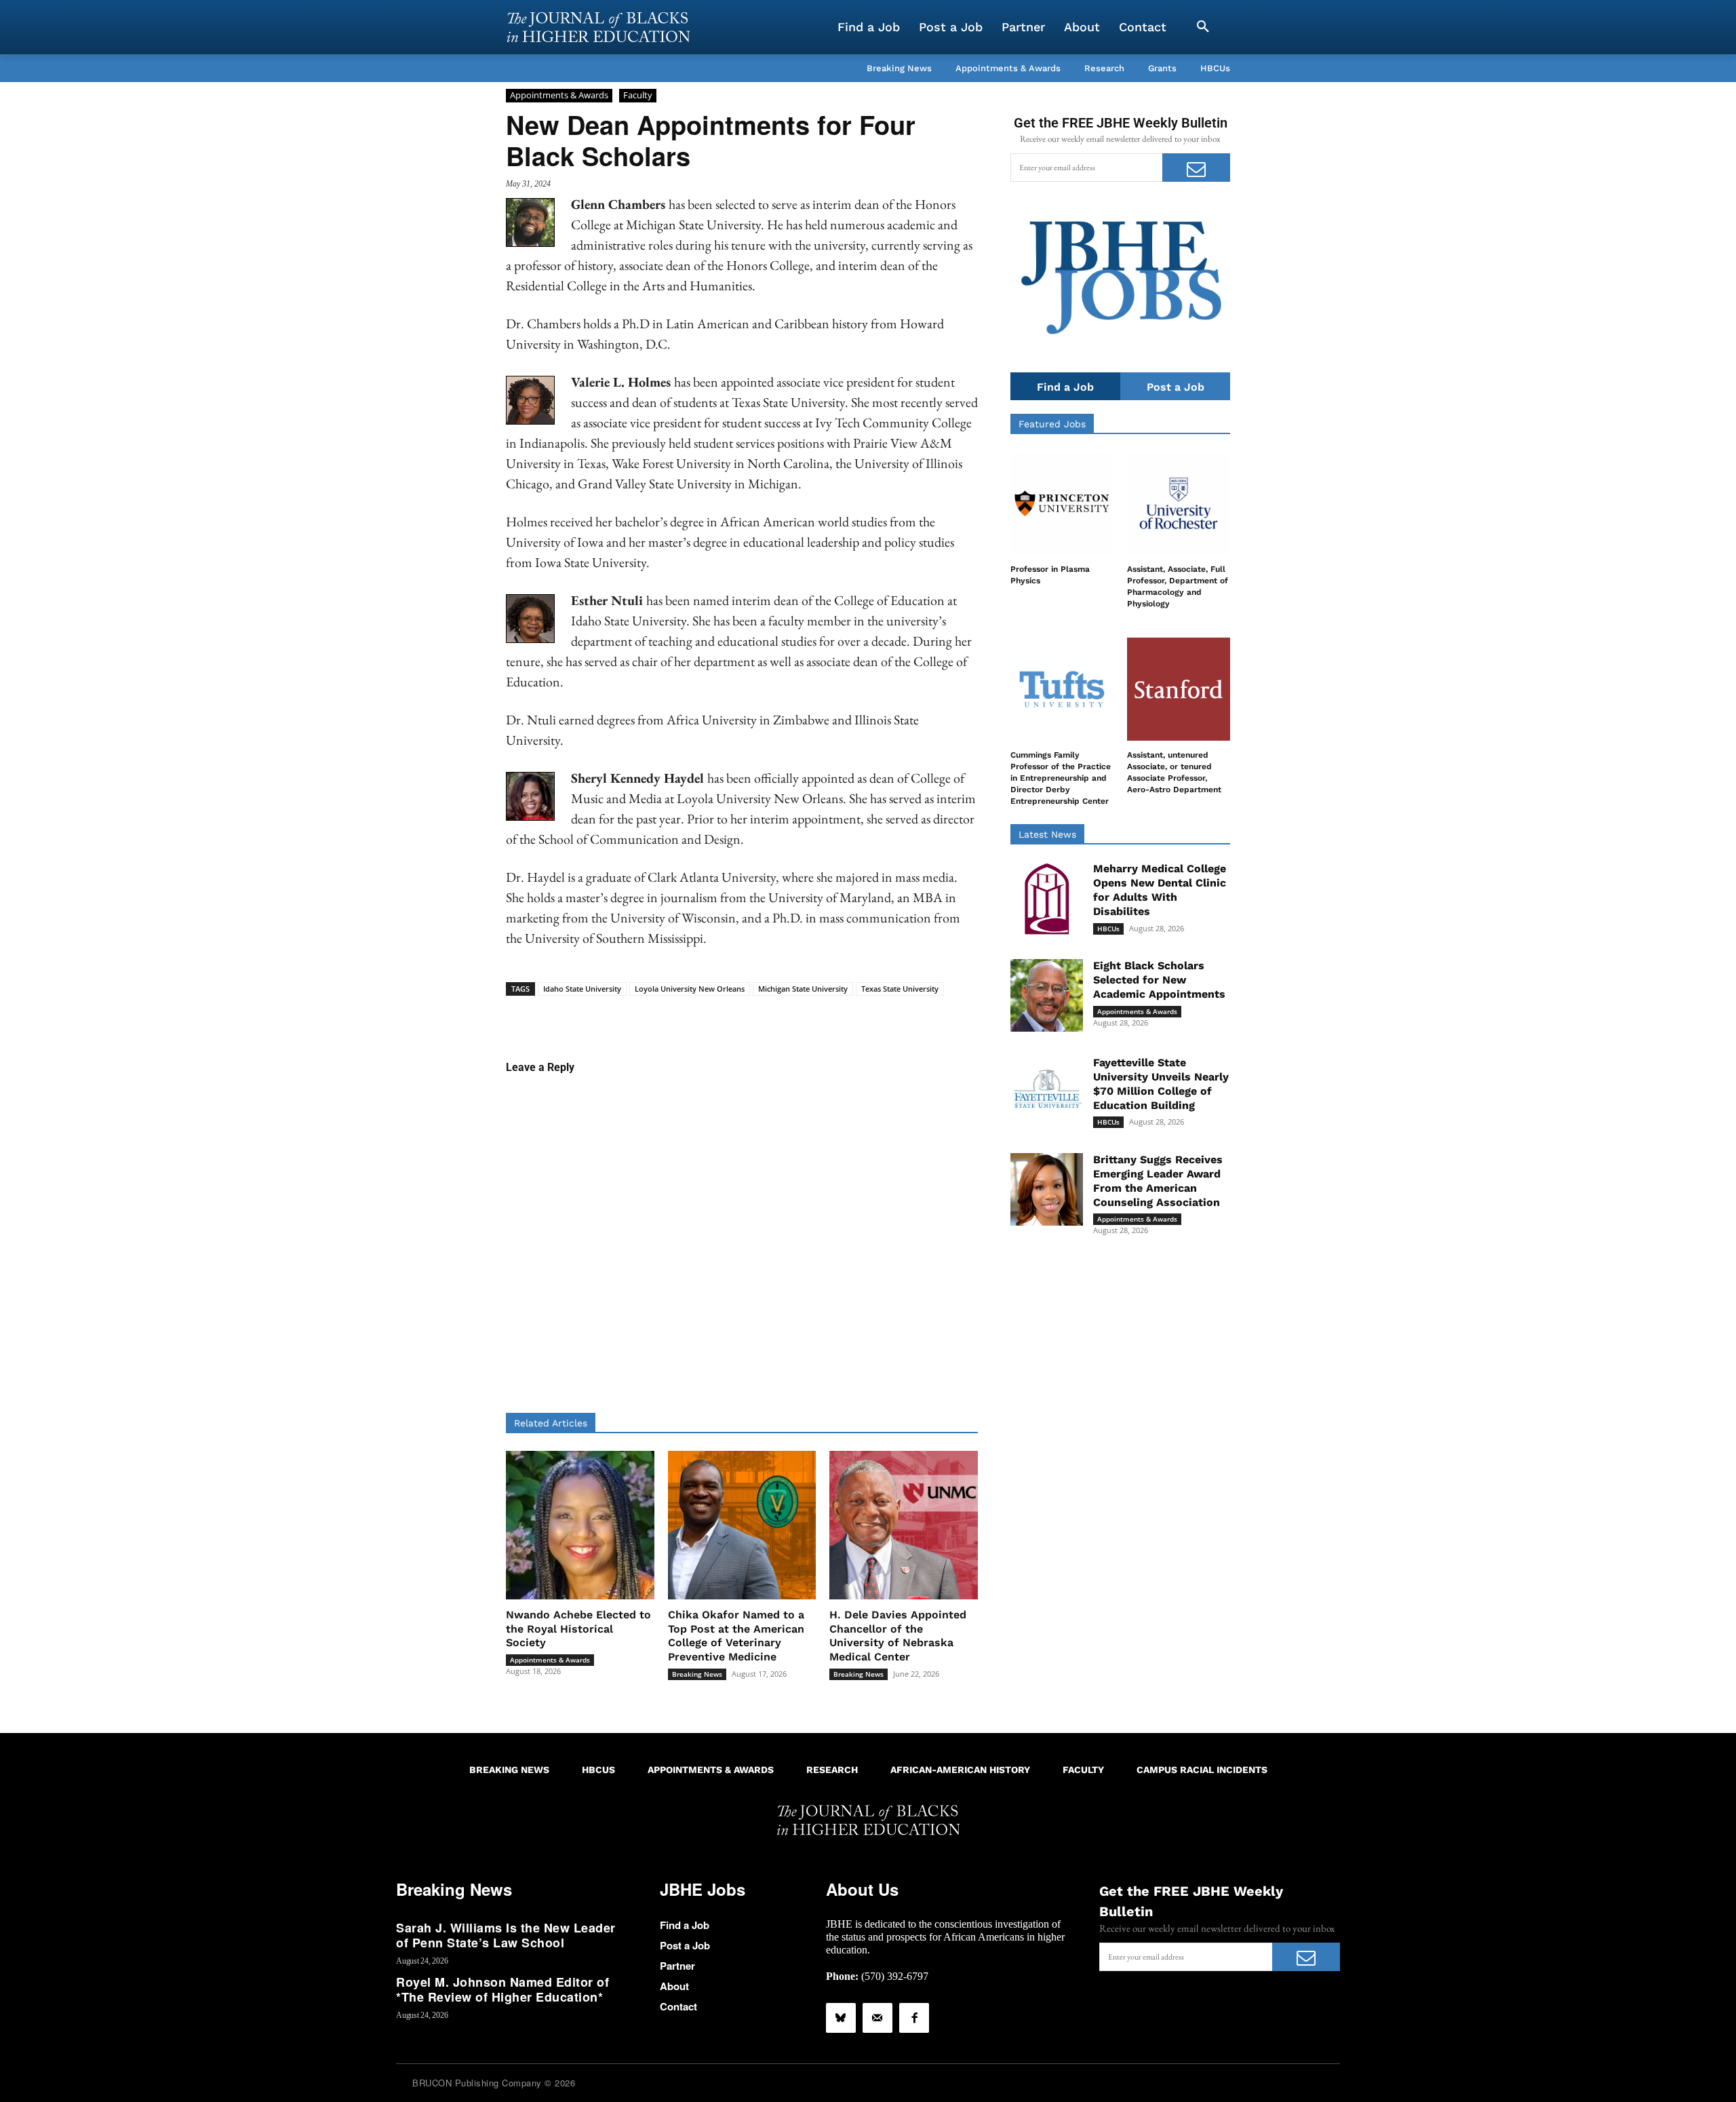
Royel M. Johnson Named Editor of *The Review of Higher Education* (502, 1989)
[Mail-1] (877, 2018)
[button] (1203, 27)
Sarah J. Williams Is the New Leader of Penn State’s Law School (506, 1935)
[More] (846, 1017)
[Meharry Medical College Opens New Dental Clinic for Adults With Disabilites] (1047, 898)
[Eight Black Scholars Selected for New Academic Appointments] (1047, 995)
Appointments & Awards (559, 95)
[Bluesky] (841, 2018)
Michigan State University (803, 989)
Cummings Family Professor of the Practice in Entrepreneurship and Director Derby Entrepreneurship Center (1061, 778)
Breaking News (697, 1674)
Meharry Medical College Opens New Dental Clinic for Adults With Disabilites (1160, 890)
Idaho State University (582, 989)
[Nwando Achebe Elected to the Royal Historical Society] (580, 1525)
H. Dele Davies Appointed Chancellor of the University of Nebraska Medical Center (898, 1636)
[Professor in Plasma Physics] (1062, 503)
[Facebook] (914, 2018)
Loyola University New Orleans (690, 989)
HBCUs (1108, 929)
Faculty (638, 95)
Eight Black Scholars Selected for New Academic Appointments (1159, 980)
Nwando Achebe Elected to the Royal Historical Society (578, 1629)
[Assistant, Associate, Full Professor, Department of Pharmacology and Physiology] (1179, 503)
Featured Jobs (1052, 424)
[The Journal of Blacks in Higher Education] (598, 27)
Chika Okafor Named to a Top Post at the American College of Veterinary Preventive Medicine (736, 1636)
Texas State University (900, 989)
